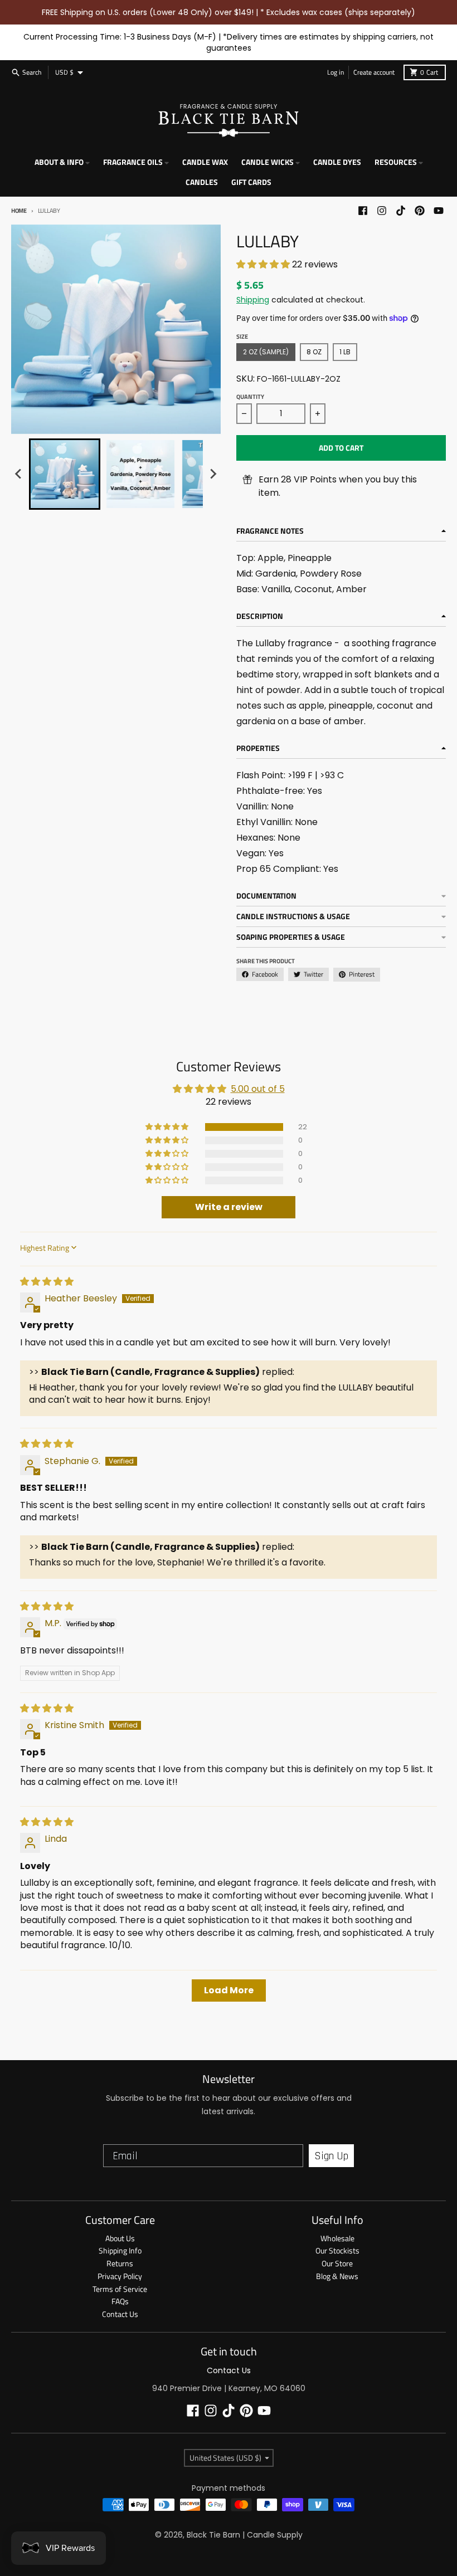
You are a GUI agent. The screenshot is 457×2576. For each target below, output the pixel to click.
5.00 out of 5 (258, 1089)
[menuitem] (65, 474)
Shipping (253, 300)
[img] (47, 1282)
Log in (336, 72)
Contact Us (229, 2370)
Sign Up (331, 2156)
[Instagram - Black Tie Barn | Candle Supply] (382, 211)
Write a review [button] (229, 1207)
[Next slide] (213, 474)
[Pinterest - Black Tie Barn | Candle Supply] (420, 211)
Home (19, 211)
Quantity (250, 397)
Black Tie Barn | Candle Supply (245, 2535)
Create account (374, 72)
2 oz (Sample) (266, 352)
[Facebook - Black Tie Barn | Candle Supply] (363, 211)
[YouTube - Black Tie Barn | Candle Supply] (439, 211)
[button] (264, 264)
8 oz (314, 352)
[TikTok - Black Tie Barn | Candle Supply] (401, 211)
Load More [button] (229, 1990)
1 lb (345, 352)
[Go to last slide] (19, 474)
